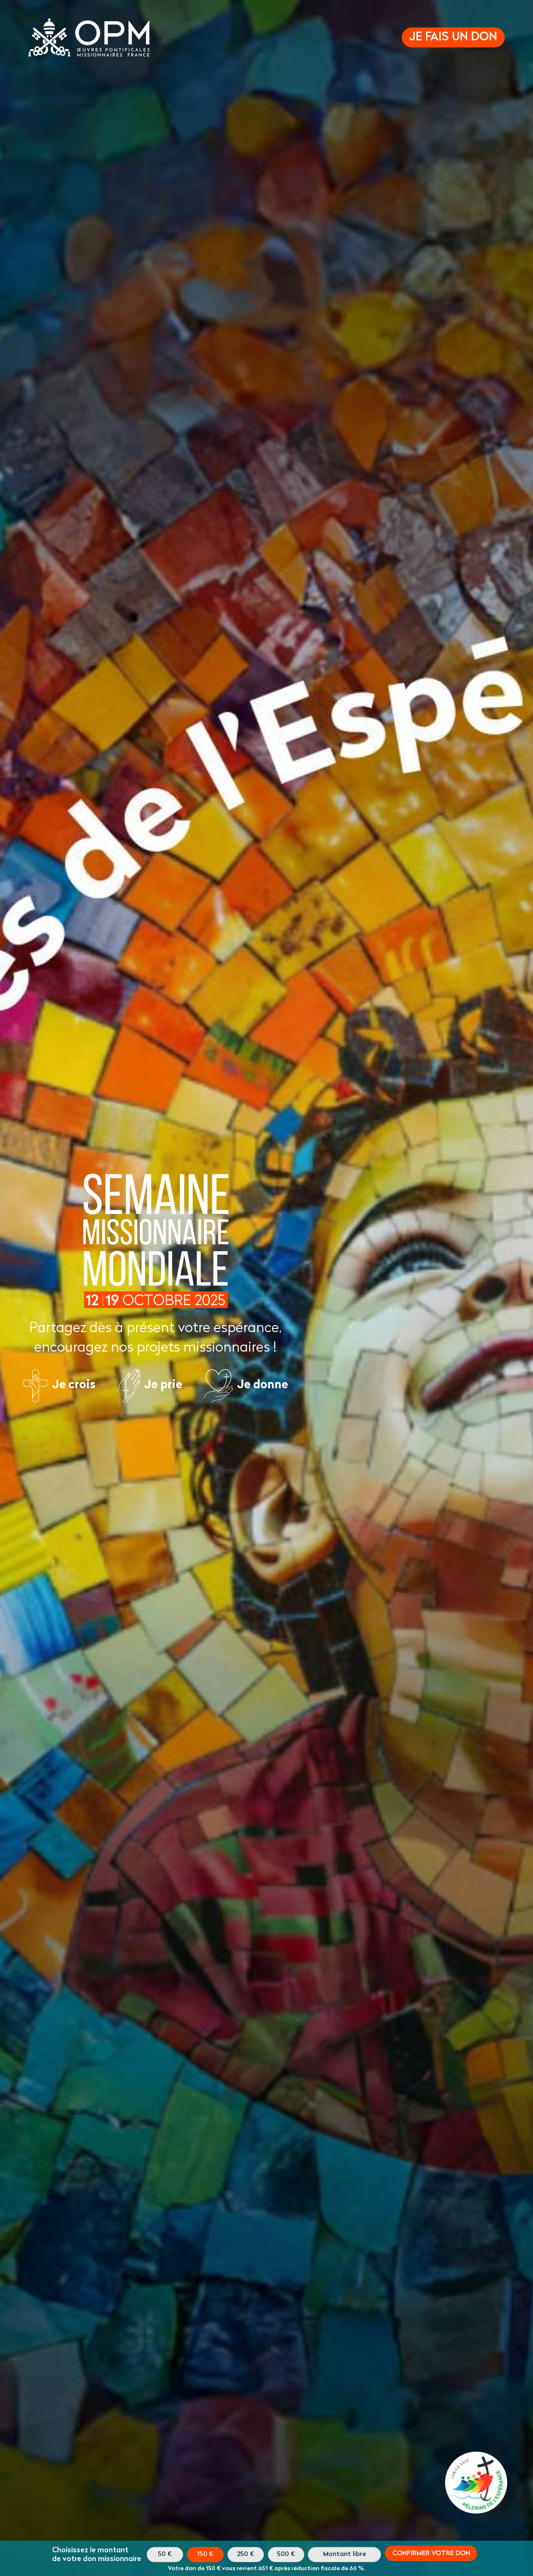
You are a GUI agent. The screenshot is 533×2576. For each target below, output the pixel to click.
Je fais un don (453, 37)
